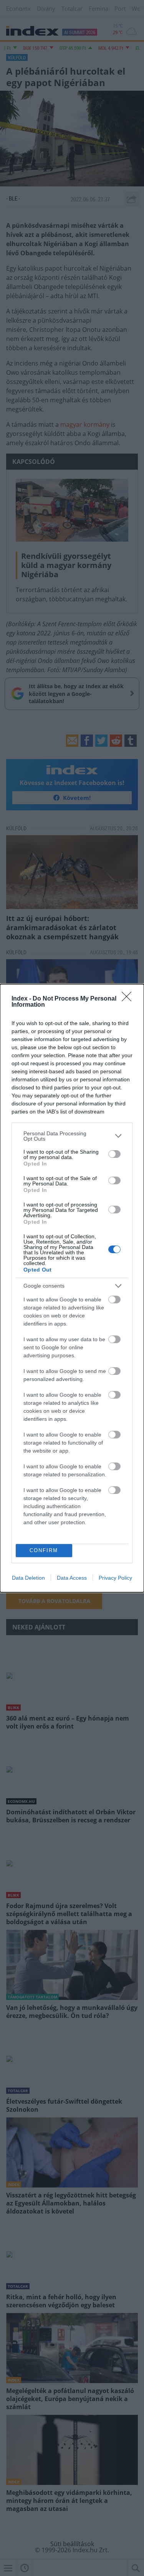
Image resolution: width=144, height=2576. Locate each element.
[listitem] (72, 1136)
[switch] (114, 1154)
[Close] (129, 999)
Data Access (72, 1578)
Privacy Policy (115, 1578)
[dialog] (72, 1288)
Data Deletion (28, 1578)
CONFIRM (44, 1550)
